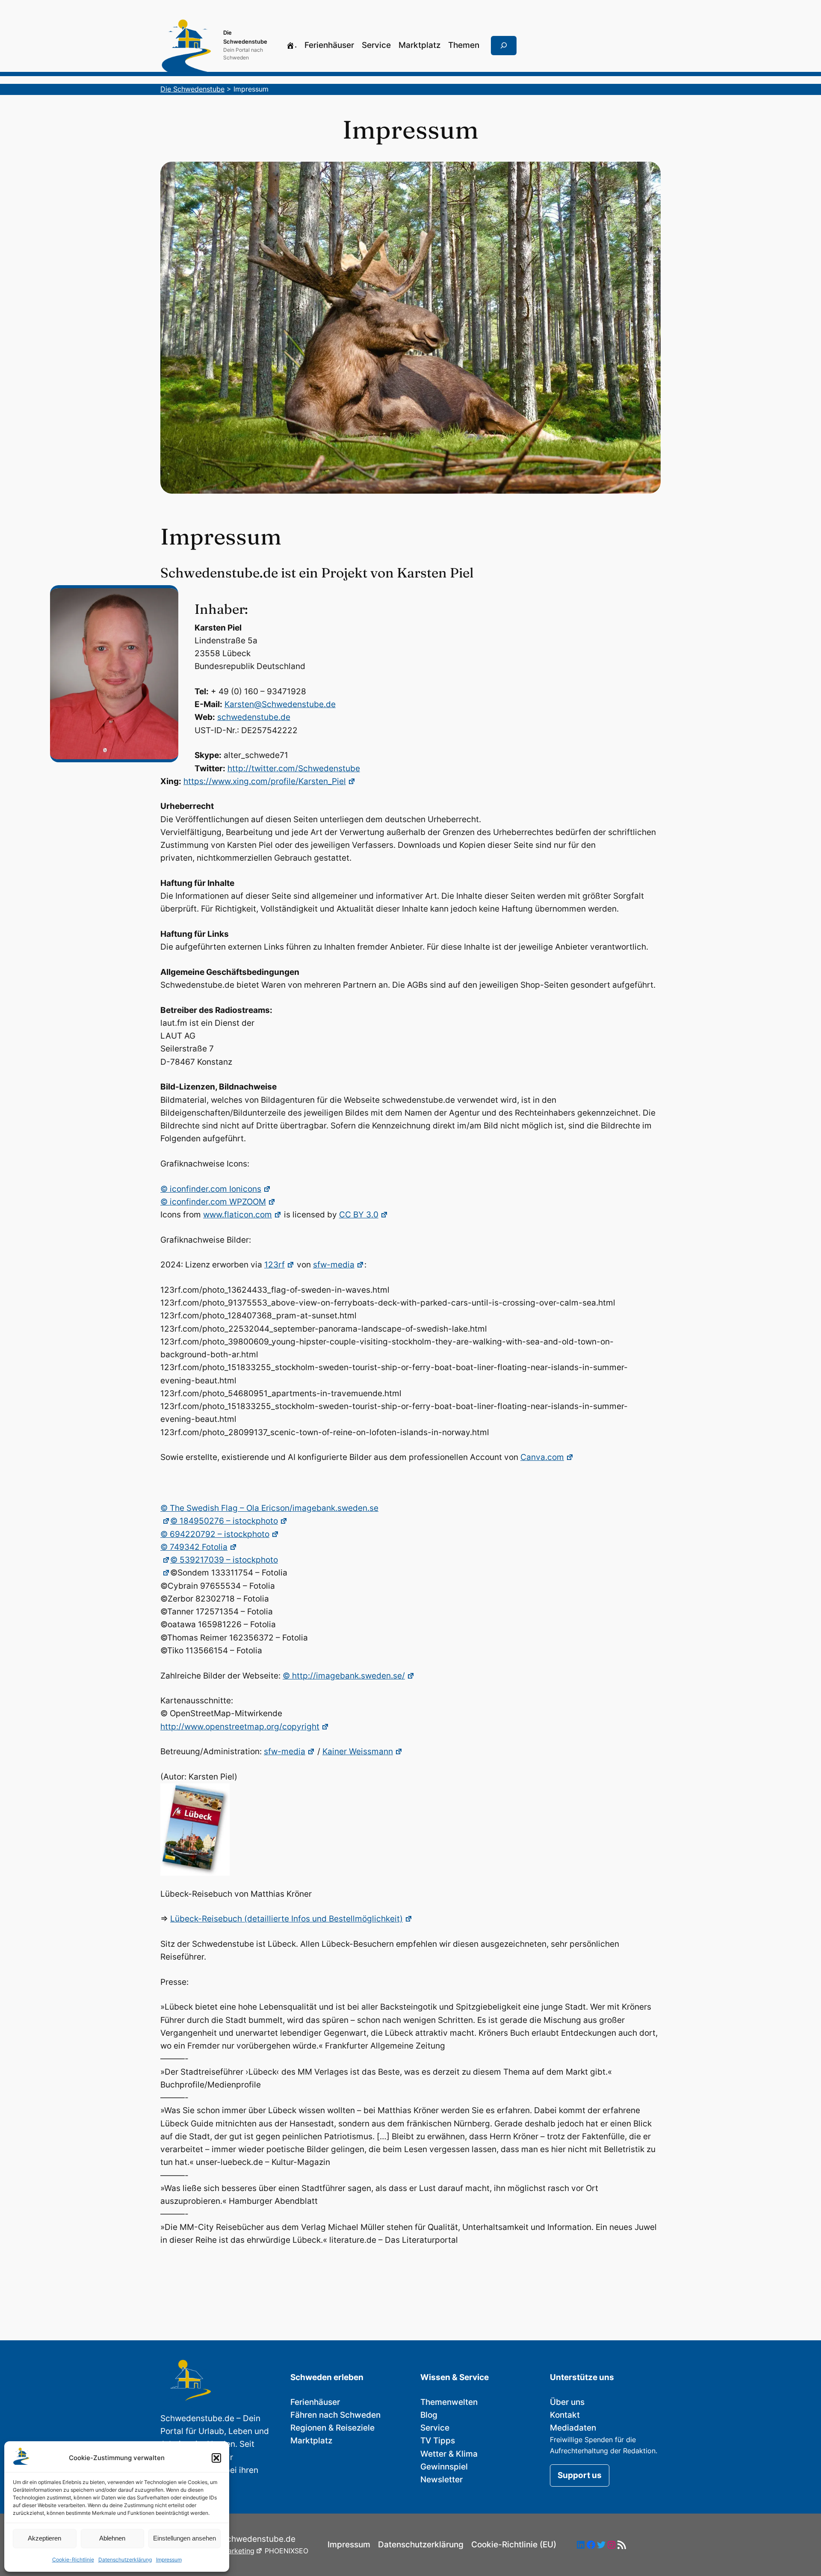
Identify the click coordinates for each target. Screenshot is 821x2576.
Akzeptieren (44, 2538)
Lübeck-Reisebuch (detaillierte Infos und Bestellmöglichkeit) (286, 1919)
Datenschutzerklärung (125, 2560)
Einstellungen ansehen (185, 2538)
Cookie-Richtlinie (73, 2560)
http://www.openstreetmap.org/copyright (240, 1727)
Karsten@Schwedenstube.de (280, 704)
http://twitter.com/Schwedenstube (294, 768)
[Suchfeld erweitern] (504, 46)
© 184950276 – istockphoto (224, 1521)
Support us (580, 2475)
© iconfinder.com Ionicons (211, 1189)
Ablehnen (112, 2538)
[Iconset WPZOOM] (165, 1560)
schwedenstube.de (254, 717)
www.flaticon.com (238, 1215)
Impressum (169, 2560)
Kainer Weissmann (358, 1751)
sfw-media (334, 1265)
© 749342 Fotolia (194, 1547)
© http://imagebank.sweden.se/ (344, 1676)
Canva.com (542, 1457)
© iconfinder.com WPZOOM (213, 1202)
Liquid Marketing (227, 2551)
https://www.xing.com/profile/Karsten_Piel (265, 781)
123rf (275, 1265)
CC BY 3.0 (359, 1215)
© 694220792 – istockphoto (215, 1534)
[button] (216, 2458)
